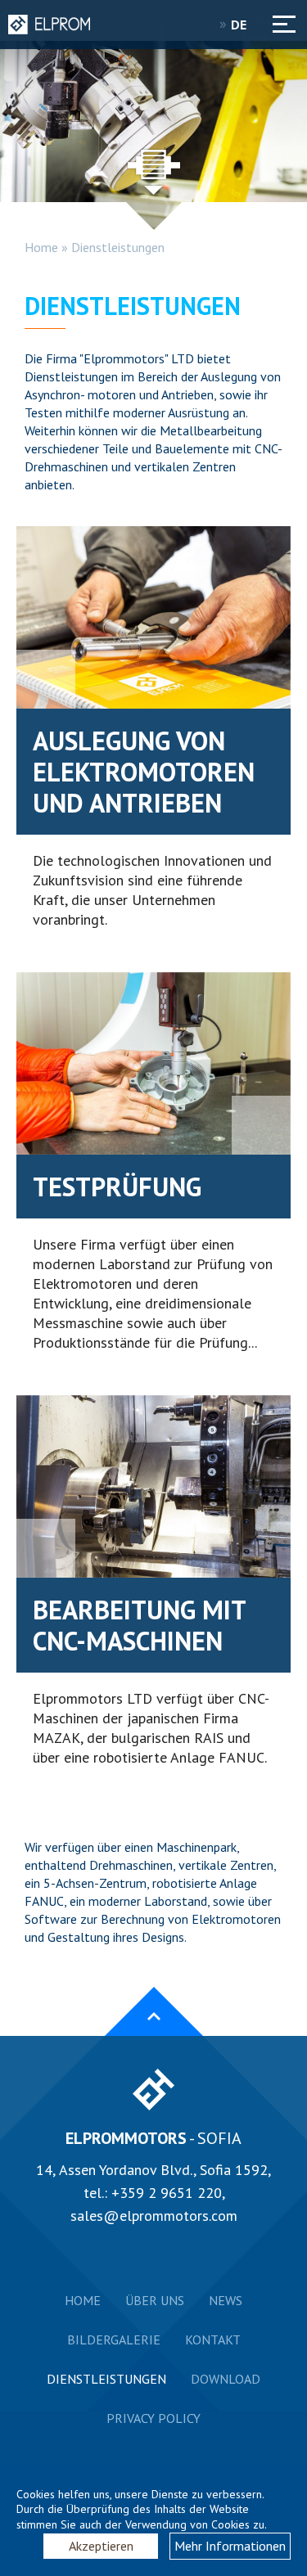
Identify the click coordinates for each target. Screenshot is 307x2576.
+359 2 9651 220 (167, 2193)
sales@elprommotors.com (154, 2216)
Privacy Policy (153, 2418)
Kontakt (213, 2340)
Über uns (155, 2300)
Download (226, 2379)
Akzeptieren (101, 2546)
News (226, 2300)
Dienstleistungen (118, 247)
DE (240, 25)
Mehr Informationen (230, 2546)
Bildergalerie (114, 2340)
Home (41, 247)
